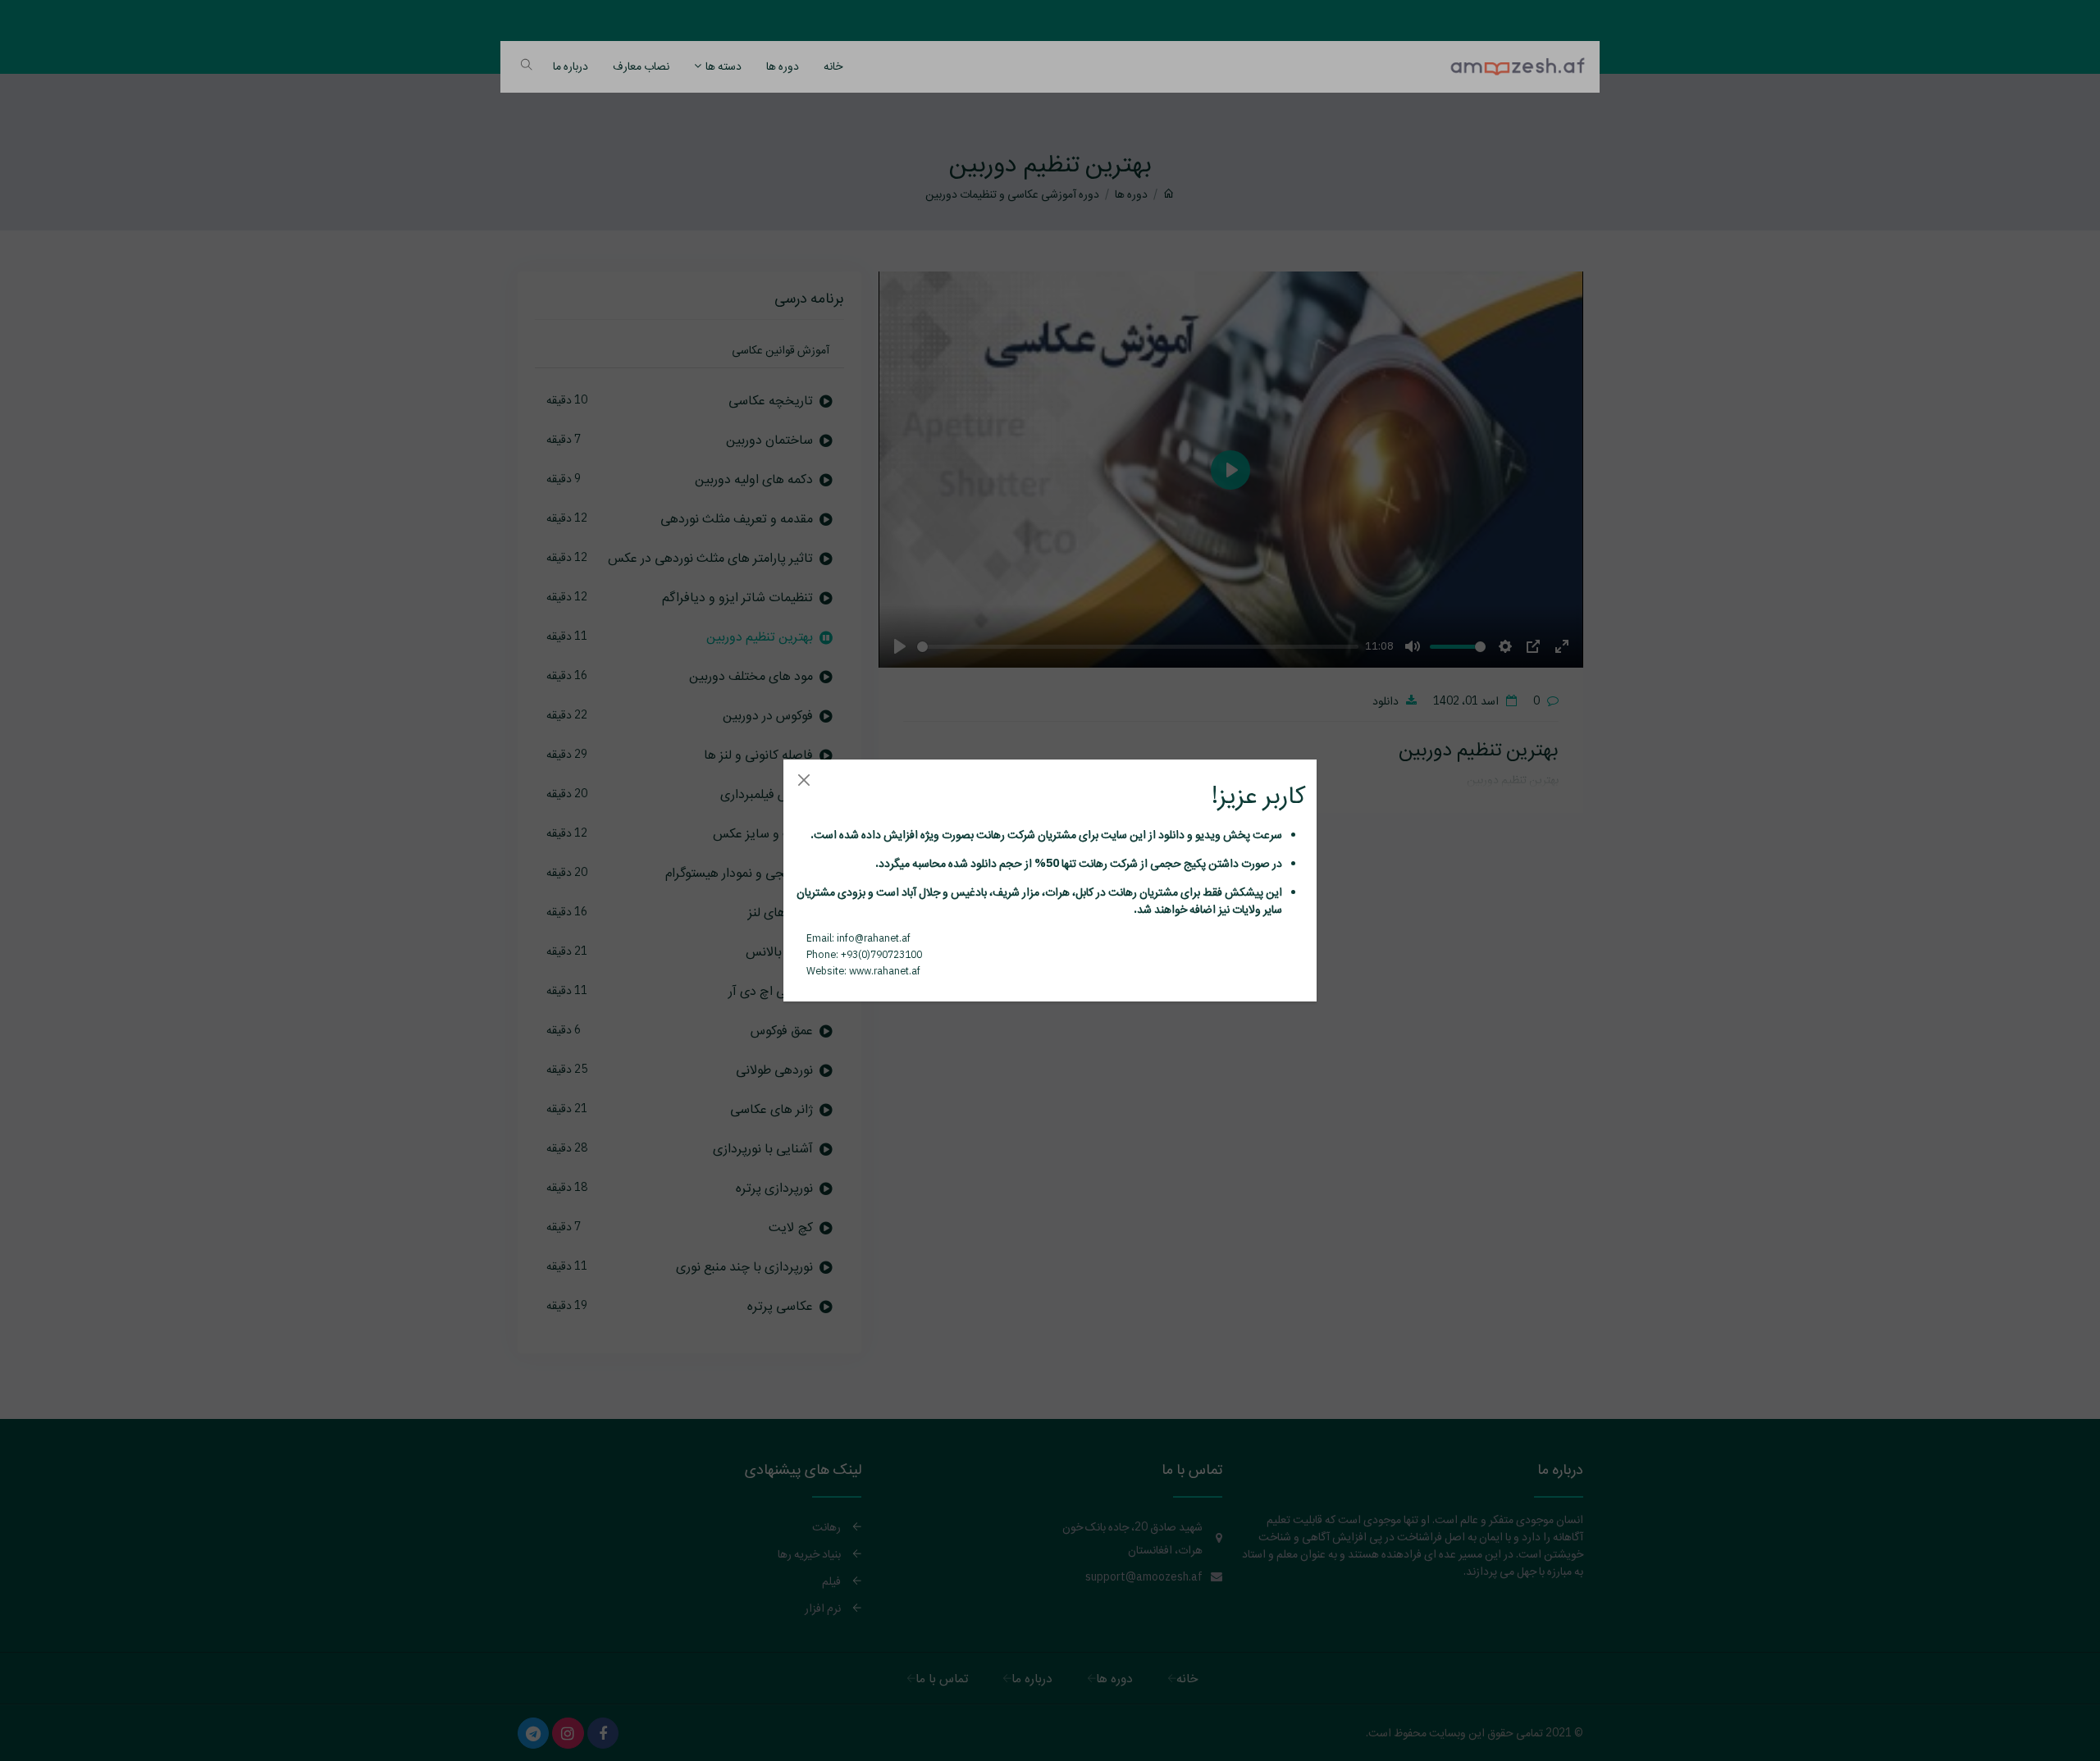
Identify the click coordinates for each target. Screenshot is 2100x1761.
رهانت (989, 834)
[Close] (803, 780)
